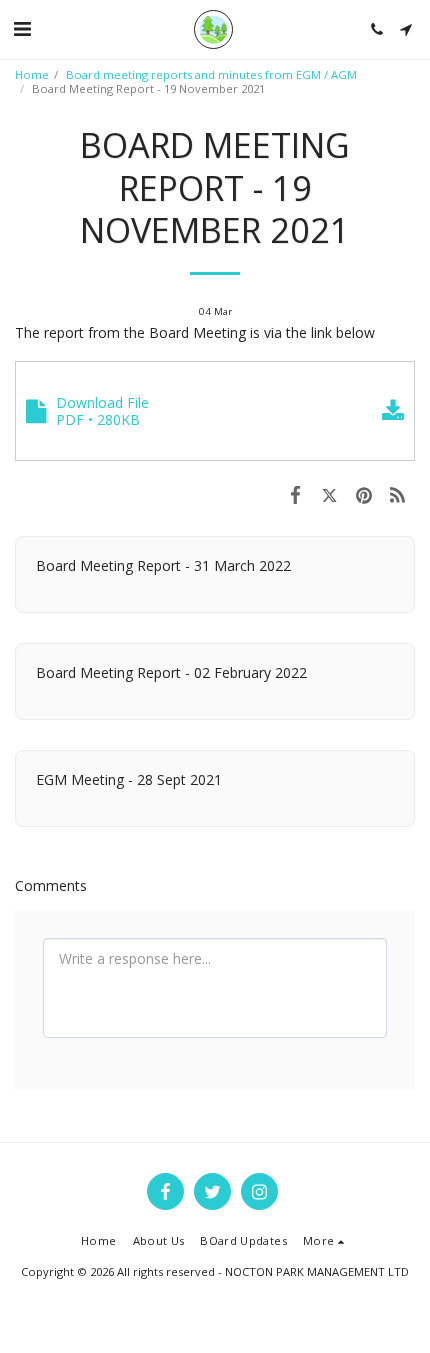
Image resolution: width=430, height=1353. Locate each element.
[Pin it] (364, 494)
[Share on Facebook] (295, 494)
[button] (22, 28)
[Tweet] (329, 494)
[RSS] (398, 494)
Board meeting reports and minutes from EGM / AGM (211, 74)
